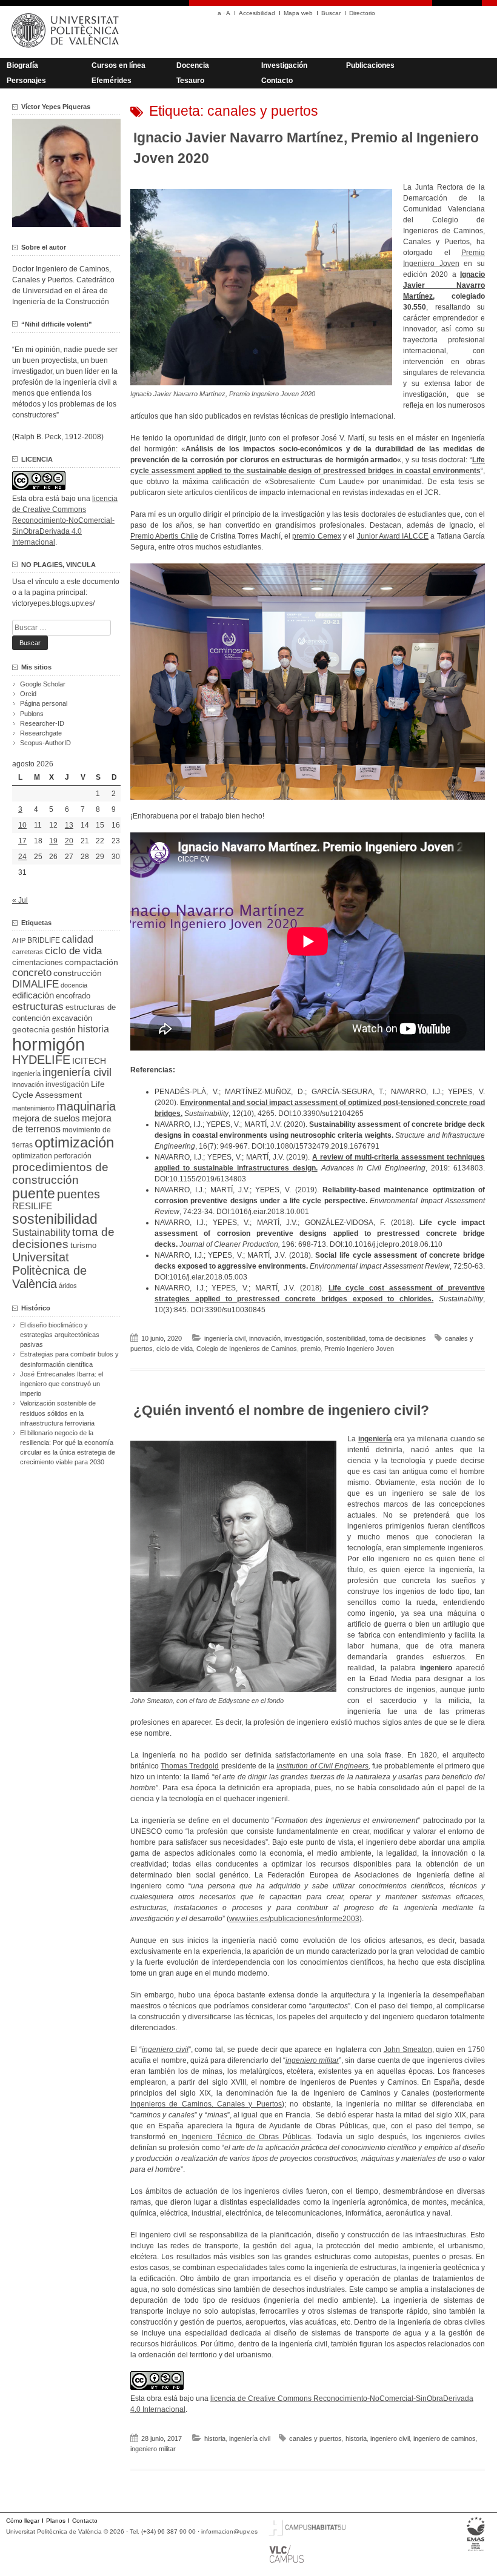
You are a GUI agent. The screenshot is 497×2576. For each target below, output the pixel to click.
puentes (78, 1194)
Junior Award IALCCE (393, 536)
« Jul (20, 900)
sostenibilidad (346, 1338)
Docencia (193, 65)
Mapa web (298, 13)
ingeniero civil (390, 2438)
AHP (19, 940)
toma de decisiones (398, 1338)
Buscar (331, 13)
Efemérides (112, 81)
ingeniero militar (153, 2449)
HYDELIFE (41, 1060)
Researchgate (41, 733)
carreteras (28, 952)
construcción (78, 973)
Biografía (22, 65)
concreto (32, 973)
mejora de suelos (46, 1118)
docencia (74, 985)
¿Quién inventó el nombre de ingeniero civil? (281, 1410)
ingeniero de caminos (445, 2438)
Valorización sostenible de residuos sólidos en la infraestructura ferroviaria (58, 1413)
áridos (68, 1286)
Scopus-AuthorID (45, 743)
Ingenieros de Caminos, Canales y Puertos (206, 2104)
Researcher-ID (42, 723)
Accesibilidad (257, 13)
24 (22, 857)
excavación (72, 1018)
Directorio (362, 13)
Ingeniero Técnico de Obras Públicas (244, 2137)
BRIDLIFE (44, 940)
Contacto (277, 81)
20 (69, 841)
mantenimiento (33, 1108)
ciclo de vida (175, 1349)
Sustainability (41, 1233)
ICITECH (89, 1061)
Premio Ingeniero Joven (359, 1349)
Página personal (44, 703)
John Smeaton (408, 2050)
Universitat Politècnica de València (49, 1270)
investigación (303, 1338)
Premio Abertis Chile (164, 536)
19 (53, 841)
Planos (56, 2521)
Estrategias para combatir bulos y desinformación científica (69, 1359)
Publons (32, 714)
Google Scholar (43, 684)
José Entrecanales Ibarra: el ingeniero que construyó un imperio (62, 1384)
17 (22, 841)
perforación (73, 1156)
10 (22, 825)
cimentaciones (38, 962)
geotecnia (31, 1030)
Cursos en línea (118, 65)
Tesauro (190, 81)
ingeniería (26, 1074)
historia (215, 2438)
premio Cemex (316, 536)
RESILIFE (32, 1206)
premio (311, 1349)
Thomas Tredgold (190, 1766)
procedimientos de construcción (60, 1173)
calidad (78, 939)
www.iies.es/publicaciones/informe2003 (294, 1919)
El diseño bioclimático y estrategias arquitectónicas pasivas (60, 1335)
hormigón (48, 1044)
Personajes (26, 81)
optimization (32, 1156)
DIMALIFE (35, 984)
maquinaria (86, 1106)
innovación (265, 1338)
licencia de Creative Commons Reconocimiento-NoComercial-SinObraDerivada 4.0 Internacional (65, 520)
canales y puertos (315, 2438)
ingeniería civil (225, 1338)
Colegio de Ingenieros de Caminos (247, 1349)
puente (34, 1193)
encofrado (73, 996)
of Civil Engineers (338, 1766)
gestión (64, 1030)
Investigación (284, 65)
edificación (33, 995)
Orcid (28, 694)
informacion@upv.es (229, 2531)
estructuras (38, 1006)
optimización (74, 1142)
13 (69, 825)
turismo (83, 1246)
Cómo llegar (23, 2521)
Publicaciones (370, 65)
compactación (92, 962)
